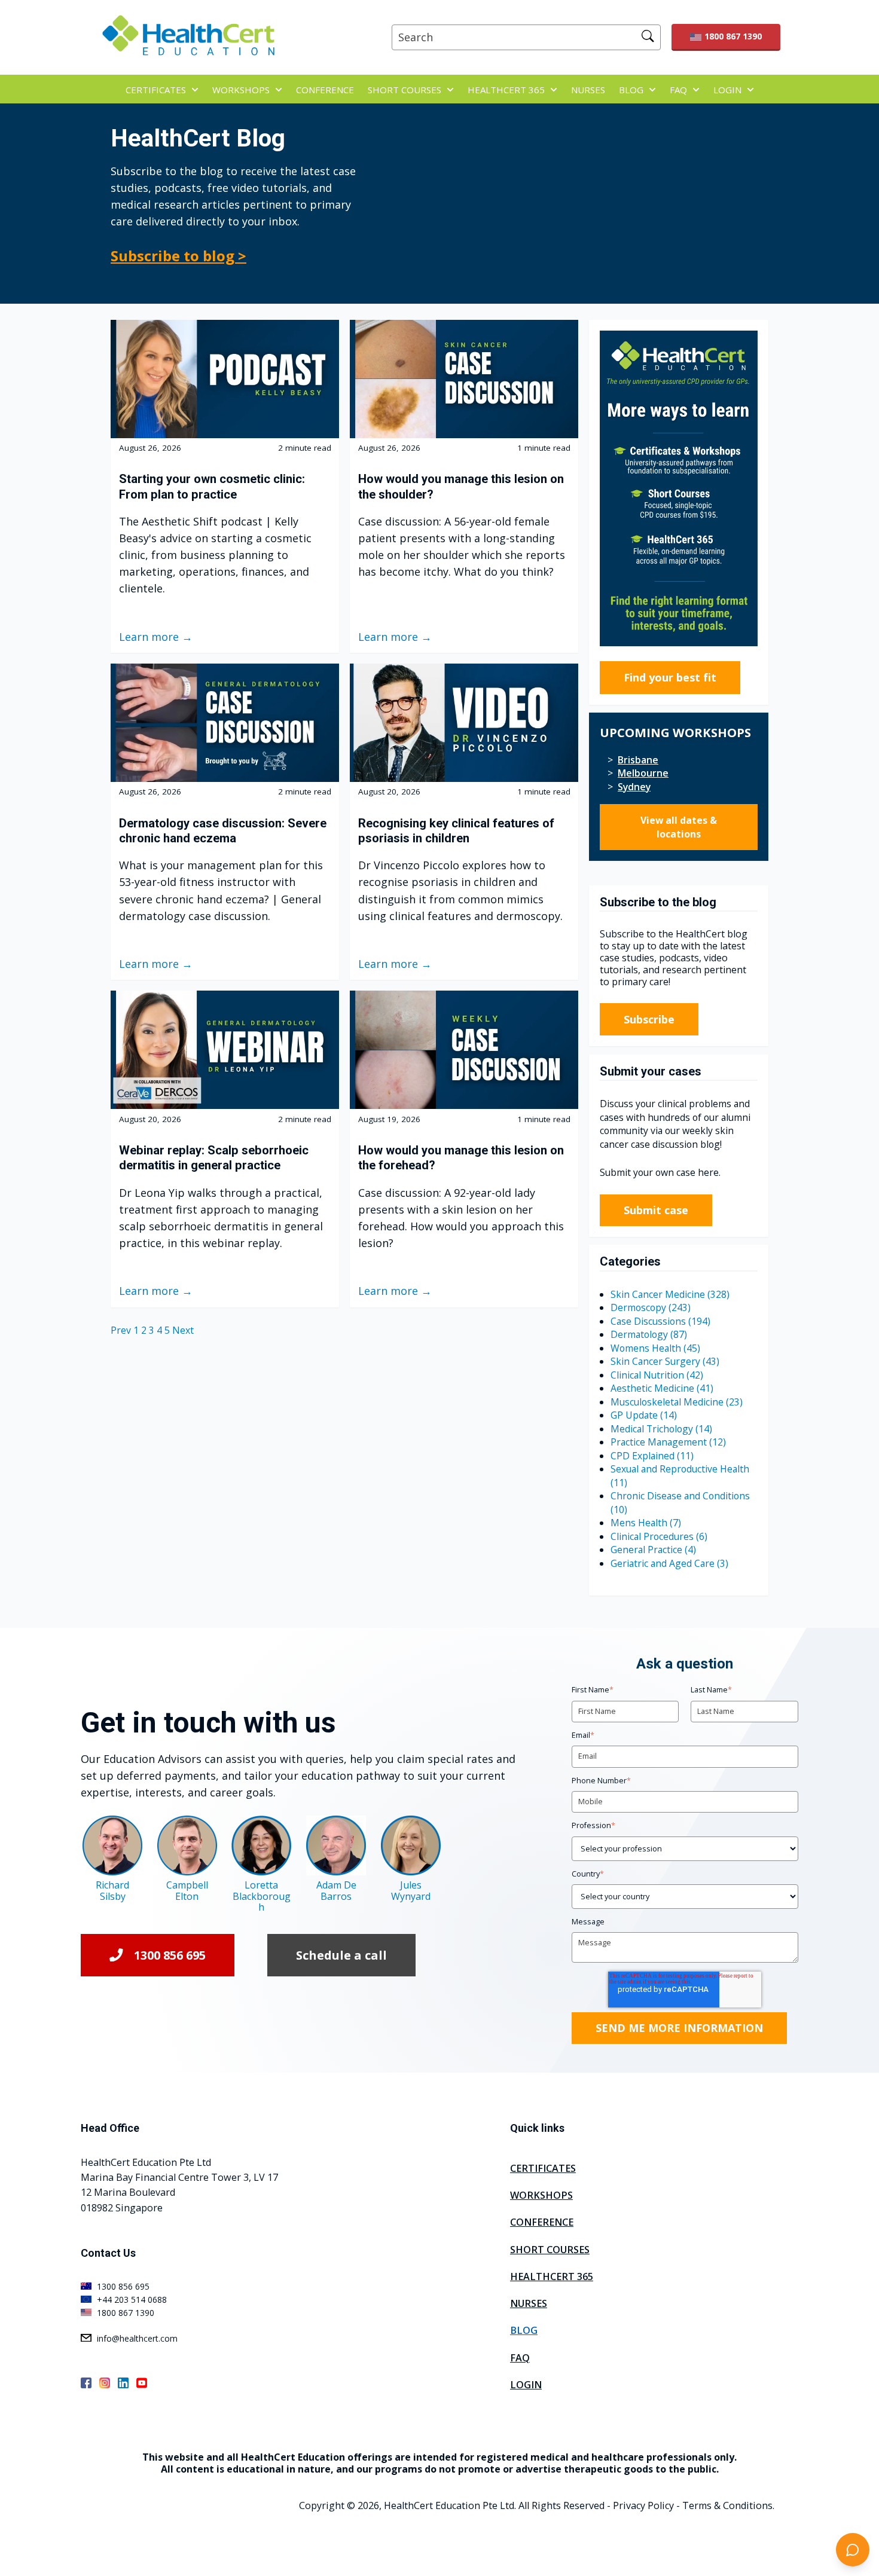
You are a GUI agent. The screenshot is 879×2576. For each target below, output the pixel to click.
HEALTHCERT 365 (506, 90)
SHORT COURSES (405, 90)
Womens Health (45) (655, 1348)
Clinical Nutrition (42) (657, 1375)
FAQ (678, 90)
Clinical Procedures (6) (659, 1536)
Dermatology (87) (649, 1334)
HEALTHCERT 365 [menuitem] (552, 2276)
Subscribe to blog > (178, 256)
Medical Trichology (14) (661, 1429)
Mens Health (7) (646, 1523)
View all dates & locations (679, 827)
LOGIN (727, 90)
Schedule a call (341, 1955)
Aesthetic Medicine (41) (662, 1388)
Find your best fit (670, 677)
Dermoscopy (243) (651, 1307)
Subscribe (649, 1019)
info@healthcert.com (137, 2338)
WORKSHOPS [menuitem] (541, 2195)
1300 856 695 (170, 1955)
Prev (122, 1330)
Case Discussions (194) (660, 1321)
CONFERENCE (325, 90)
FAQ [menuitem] (520, 2358)
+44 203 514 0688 (132, 2300)
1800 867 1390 (733, 36)
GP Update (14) (644, 1415)
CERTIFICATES (156, 90)
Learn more (149, 637)
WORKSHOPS (241, 90)
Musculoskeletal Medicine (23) (677, 1402)
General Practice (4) (653, 1550)
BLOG (631, 90)
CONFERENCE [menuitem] (542, 2222)
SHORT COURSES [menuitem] (550, 2250)
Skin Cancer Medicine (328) (670, 1294)
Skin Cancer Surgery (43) (665, 1361)
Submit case (656, 1210)
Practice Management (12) (668, 1442)
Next (183, 1330)
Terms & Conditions (727, 2505)
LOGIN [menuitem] (526, 2385)
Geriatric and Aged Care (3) (669, 1563)
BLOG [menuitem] (524, 2330)
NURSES (588, 90)
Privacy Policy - (646, 2505)
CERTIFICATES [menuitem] (543, 2168)
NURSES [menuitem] (529, 2303)
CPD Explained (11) (652, 1456)
